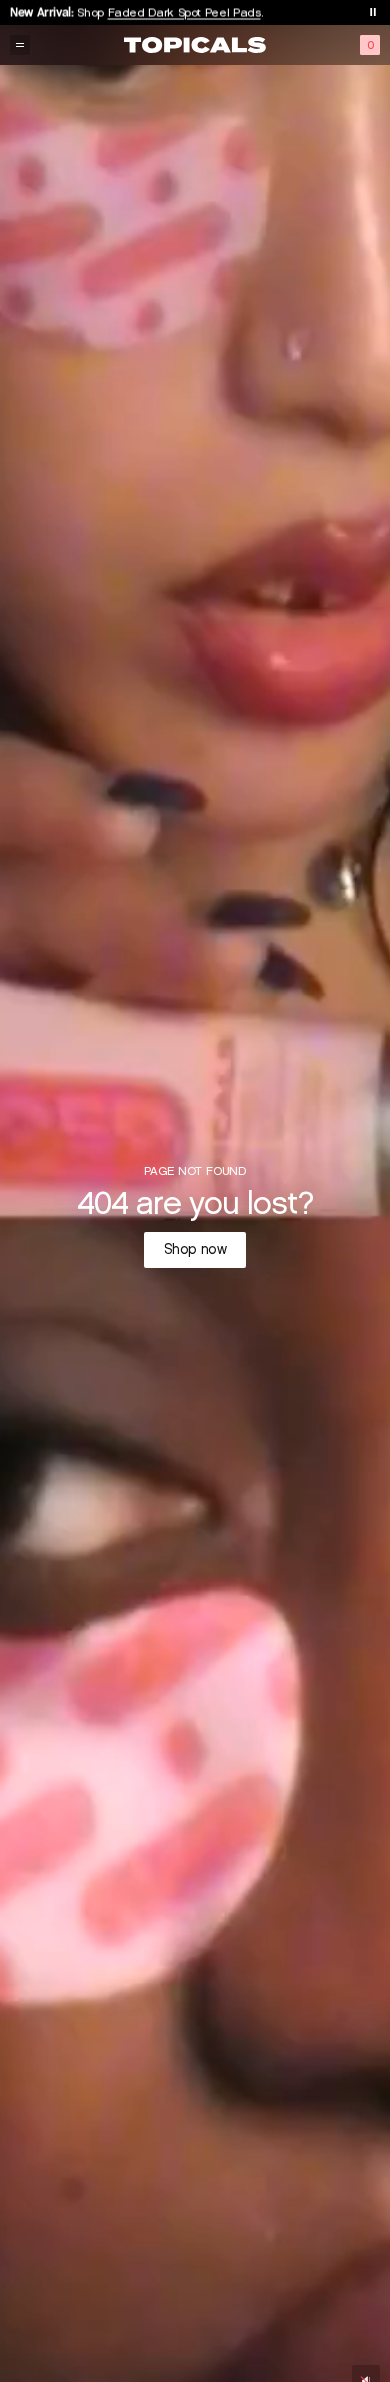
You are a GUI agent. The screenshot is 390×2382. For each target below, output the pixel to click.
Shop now (195, 1249)
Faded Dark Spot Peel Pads (184, 11)
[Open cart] (370, 45)
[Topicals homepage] (195, 45)
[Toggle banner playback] (373, 12)
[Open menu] (20, 45)
